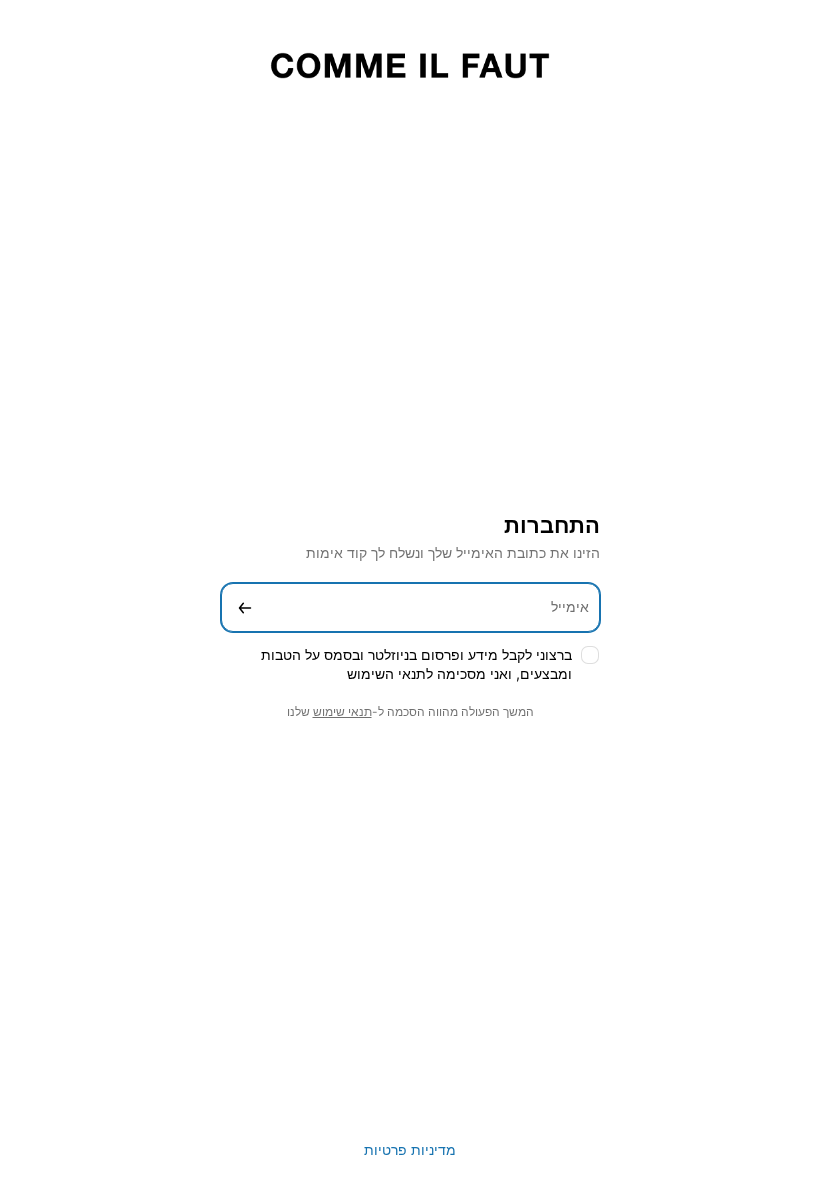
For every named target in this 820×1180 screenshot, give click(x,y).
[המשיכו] (245, 607)
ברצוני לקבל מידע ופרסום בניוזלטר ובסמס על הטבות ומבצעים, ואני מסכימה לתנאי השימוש (416, 664)
